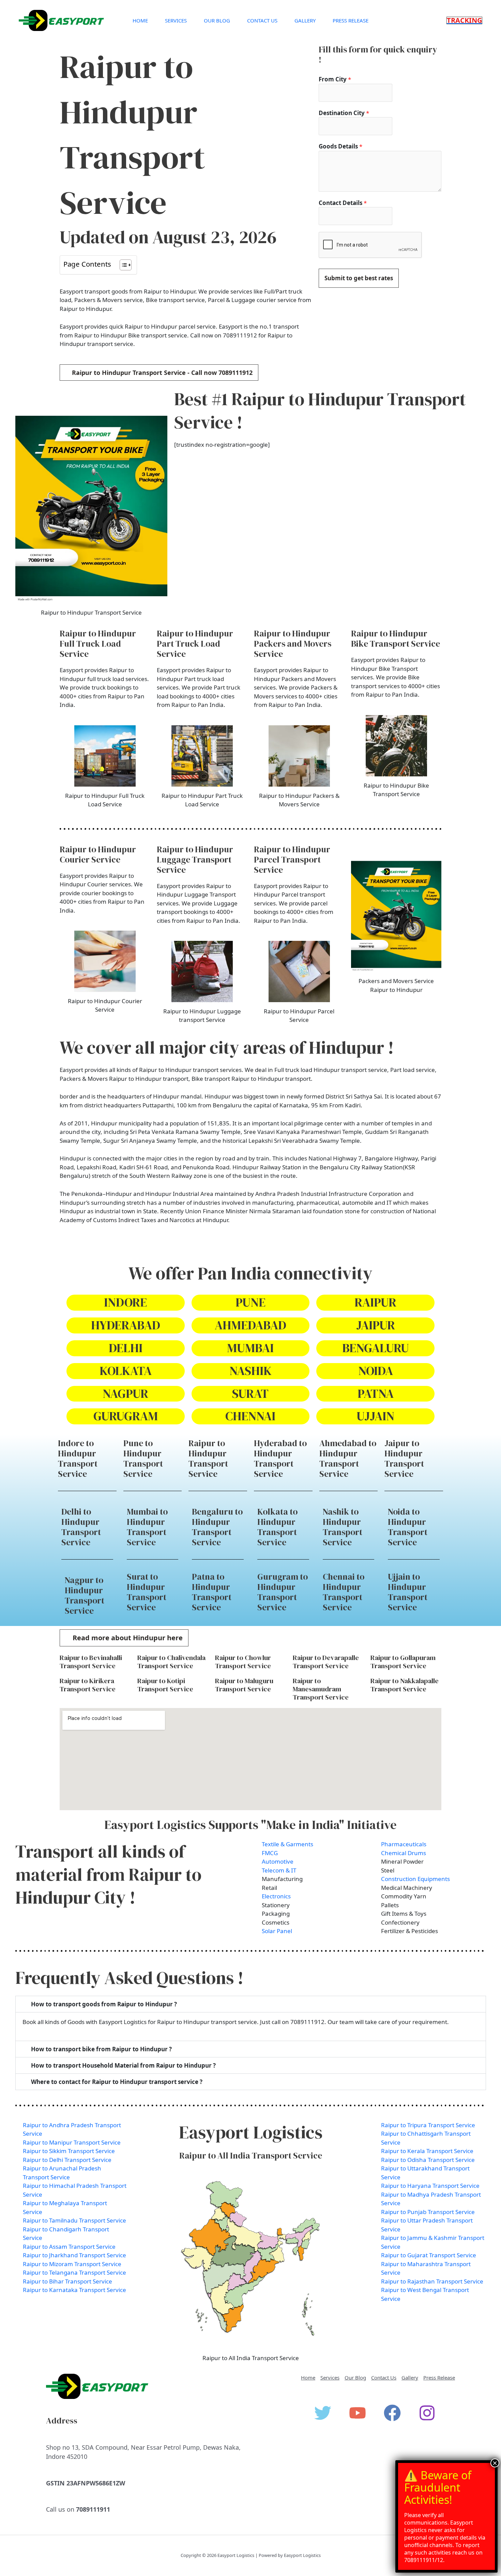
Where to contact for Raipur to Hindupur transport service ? (117, 2082)
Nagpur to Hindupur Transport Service (85, 1595)
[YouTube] (358, 2413)
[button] (464, 20)
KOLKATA (126, 1371)
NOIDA (376, 1371)
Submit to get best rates (359, 278)
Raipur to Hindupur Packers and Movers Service (293, 644)
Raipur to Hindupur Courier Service (98, 854)
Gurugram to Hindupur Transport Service (283, 1592)
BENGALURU (376, 1348)
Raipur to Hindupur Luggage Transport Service (195, 859)
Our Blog (217, 20)
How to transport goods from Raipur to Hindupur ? (104, 2004)
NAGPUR (125, 1394)
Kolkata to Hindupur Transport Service (277, 1527)
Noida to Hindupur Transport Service (408, 1527)
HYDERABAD (126, 1325)
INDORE (125, 1302)
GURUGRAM (126, 1416)
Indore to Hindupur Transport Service (78, 1458)
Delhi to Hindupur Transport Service (81, 1527)
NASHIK (250, 1371)
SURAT (250, 1394)
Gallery (305, 20)
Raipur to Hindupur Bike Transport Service (396, 638)
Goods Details (340, 146)
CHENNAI (250, 1416)
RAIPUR (375, 1302)
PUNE (250, 1302)
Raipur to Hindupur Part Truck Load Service (195, 644)
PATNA (376, 1394)
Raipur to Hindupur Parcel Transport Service (292, 859)
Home (140, 20)
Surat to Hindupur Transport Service (147, 1592)
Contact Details (343, 203)
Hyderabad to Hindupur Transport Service (280, 1458)
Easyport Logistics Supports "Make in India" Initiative (250, 1825)
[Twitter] (323, 2413)
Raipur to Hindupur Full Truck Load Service (98, 644)
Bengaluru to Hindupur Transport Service (217, 1527)
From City (335, 79)
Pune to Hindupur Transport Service (143, 1458)
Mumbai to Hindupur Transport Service (147, 1527)
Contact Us (262, 20)
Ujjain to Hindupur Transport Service (408, 1592)
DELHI (126, 1348)
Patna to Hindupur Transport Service (212, 1592)
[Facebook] (392, 2413)
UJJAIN (375, 1416)
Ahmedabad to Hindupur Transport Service (348, 1458)
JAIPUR (376, 1325)
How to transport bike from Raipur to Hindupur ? (101, 2049)
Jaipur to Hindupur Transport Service (404, 1458)
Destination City (344, 113)
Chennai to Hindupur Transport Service (344, 1592)
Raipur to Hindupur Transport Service (208, 1458)
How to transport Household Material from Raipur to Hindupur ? (123, 2065)
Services (176, 20)
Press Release (351, 20)
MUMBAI (250, 1348)
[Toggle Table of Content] (122, 265)
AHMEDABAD (250, 1325)
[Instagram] (427, 2413)
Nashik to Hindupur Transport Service (343, 1527)
